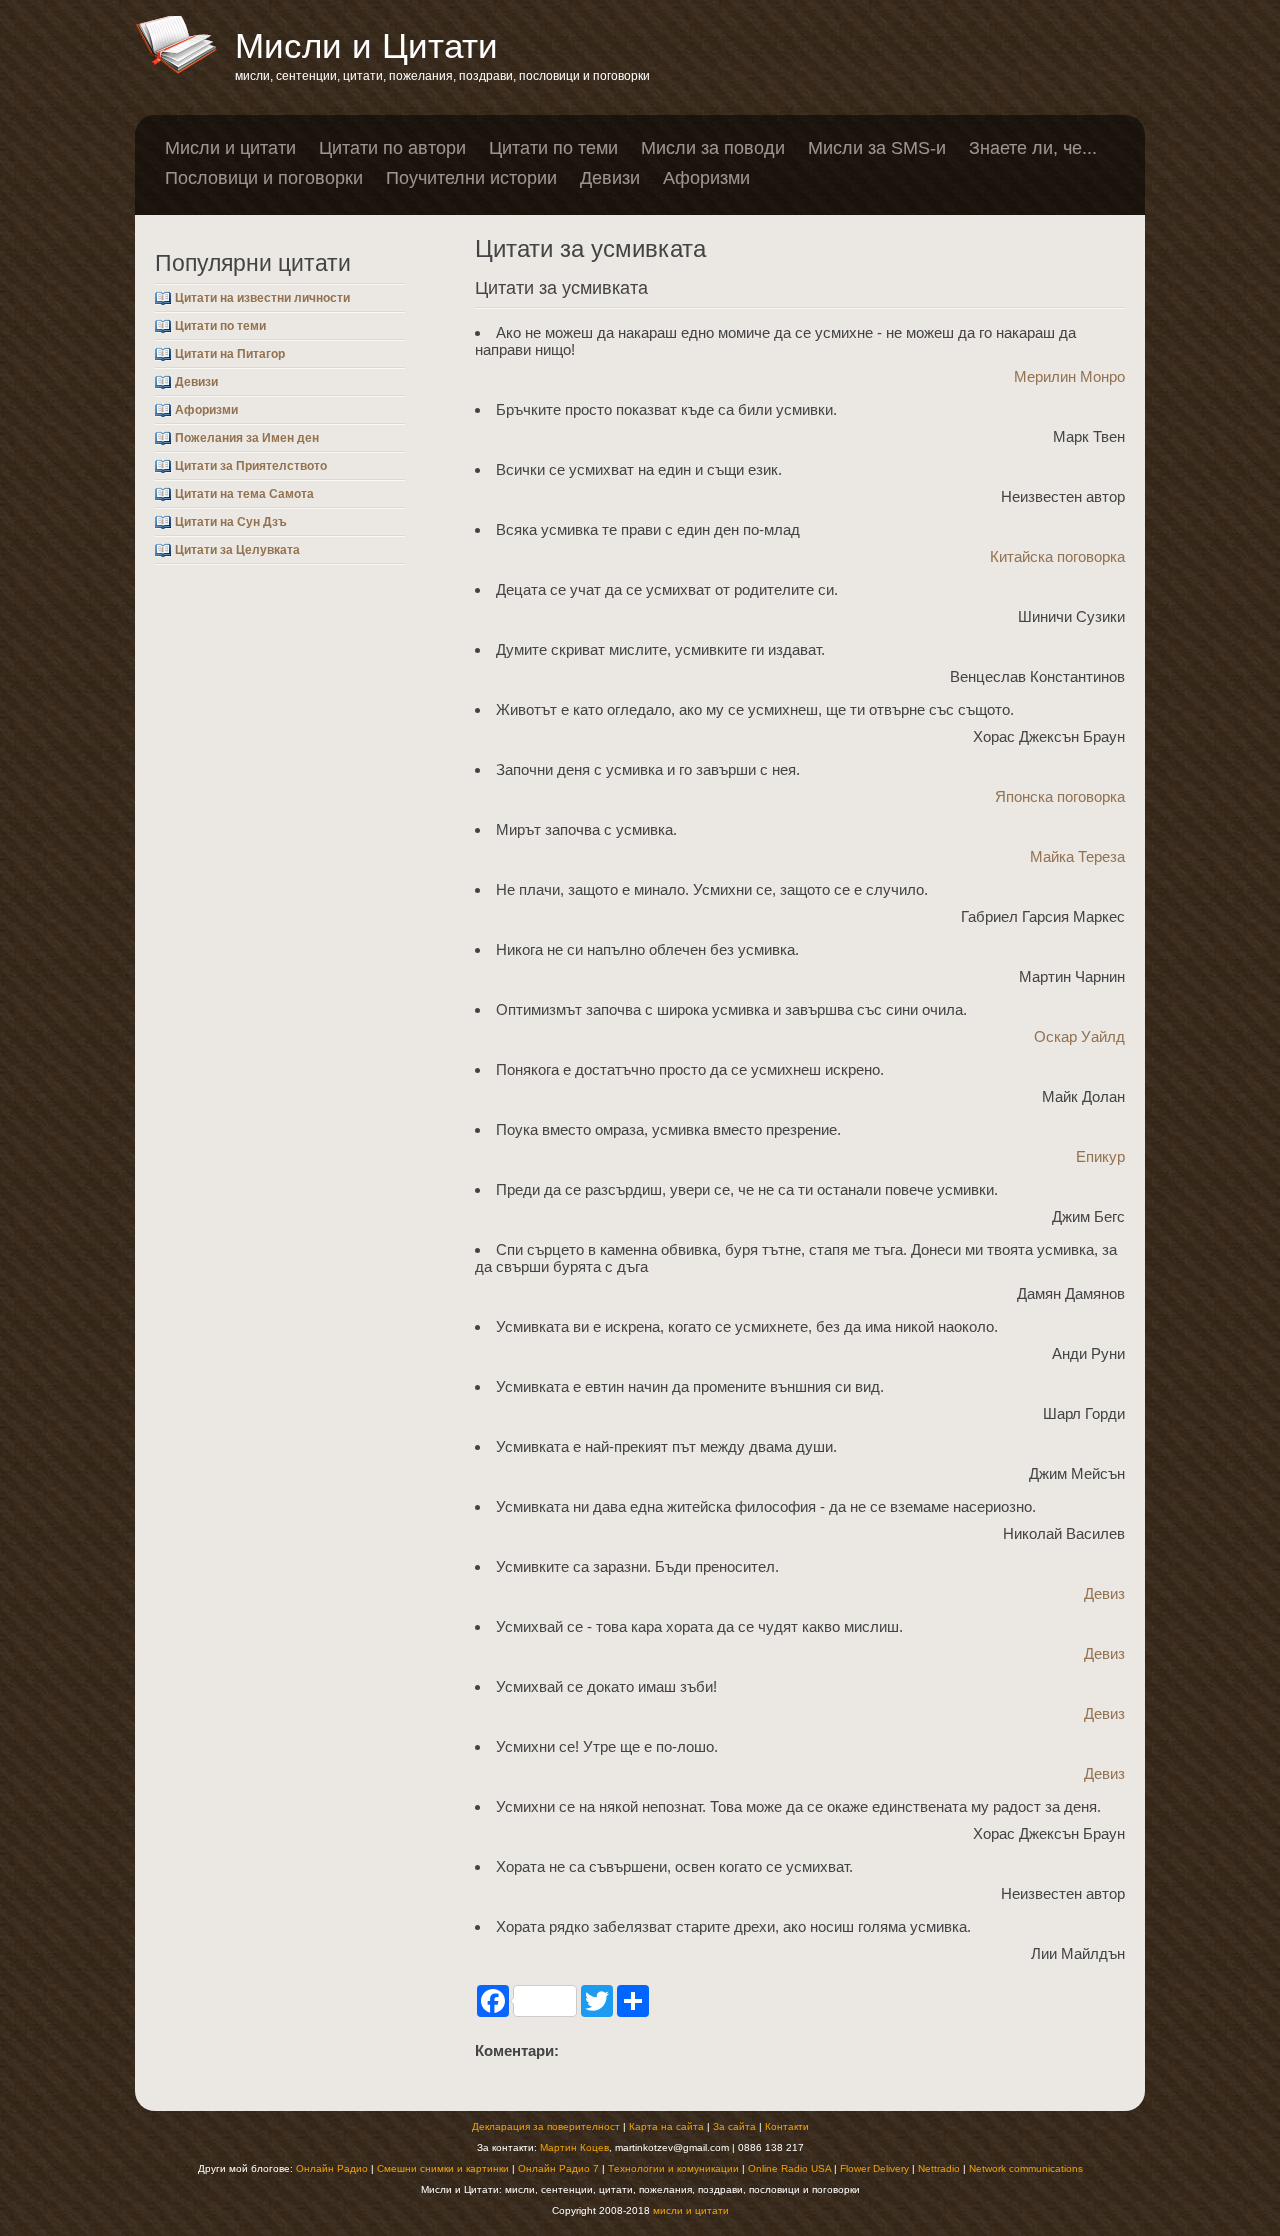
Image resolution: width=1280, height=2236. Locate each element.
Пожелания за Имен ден (247, 438)
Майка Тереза (1077, 856)
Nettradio (939, 2168)
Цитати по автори (392, 148)
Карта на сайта (666, 2126)
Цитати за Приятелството (251, 466)
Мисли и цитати (230, 148)
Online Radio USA (789, 2168)
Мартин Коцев (574, 2147)
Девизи (610, 178)
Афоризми (706, 178)
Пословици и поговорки (264, 178)
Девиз (1104, 1593)
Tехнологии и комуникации (673, 2168)
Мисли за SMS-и (877, 148)
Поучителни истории (471, 178)
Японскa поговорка (1060, 796)
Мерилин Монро (1069, 376)
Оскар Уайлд (1079, 1036)
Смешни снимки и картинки (443, 2168)
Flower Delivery (874, 2168)
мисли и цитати (691, 2210)
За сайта (734, 2126)
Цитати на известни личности (262, 298)
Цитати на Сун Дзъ (231, 522)
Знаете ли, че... (1033, 148)
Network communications (1026, 2168)
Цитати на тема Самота (244, 494)
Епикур (1100, 1156)
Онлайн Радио (332, 2168)
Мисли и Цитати (366, 45)
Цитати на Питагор (230, 354)
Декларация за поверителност (546, 2126)
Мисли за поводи (713, 148)
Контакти (787, 2126)
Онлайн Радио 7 (558, 2168)
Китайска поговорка (1057, 556)
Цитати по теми (553, 148)
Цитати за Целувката (237, 550)
